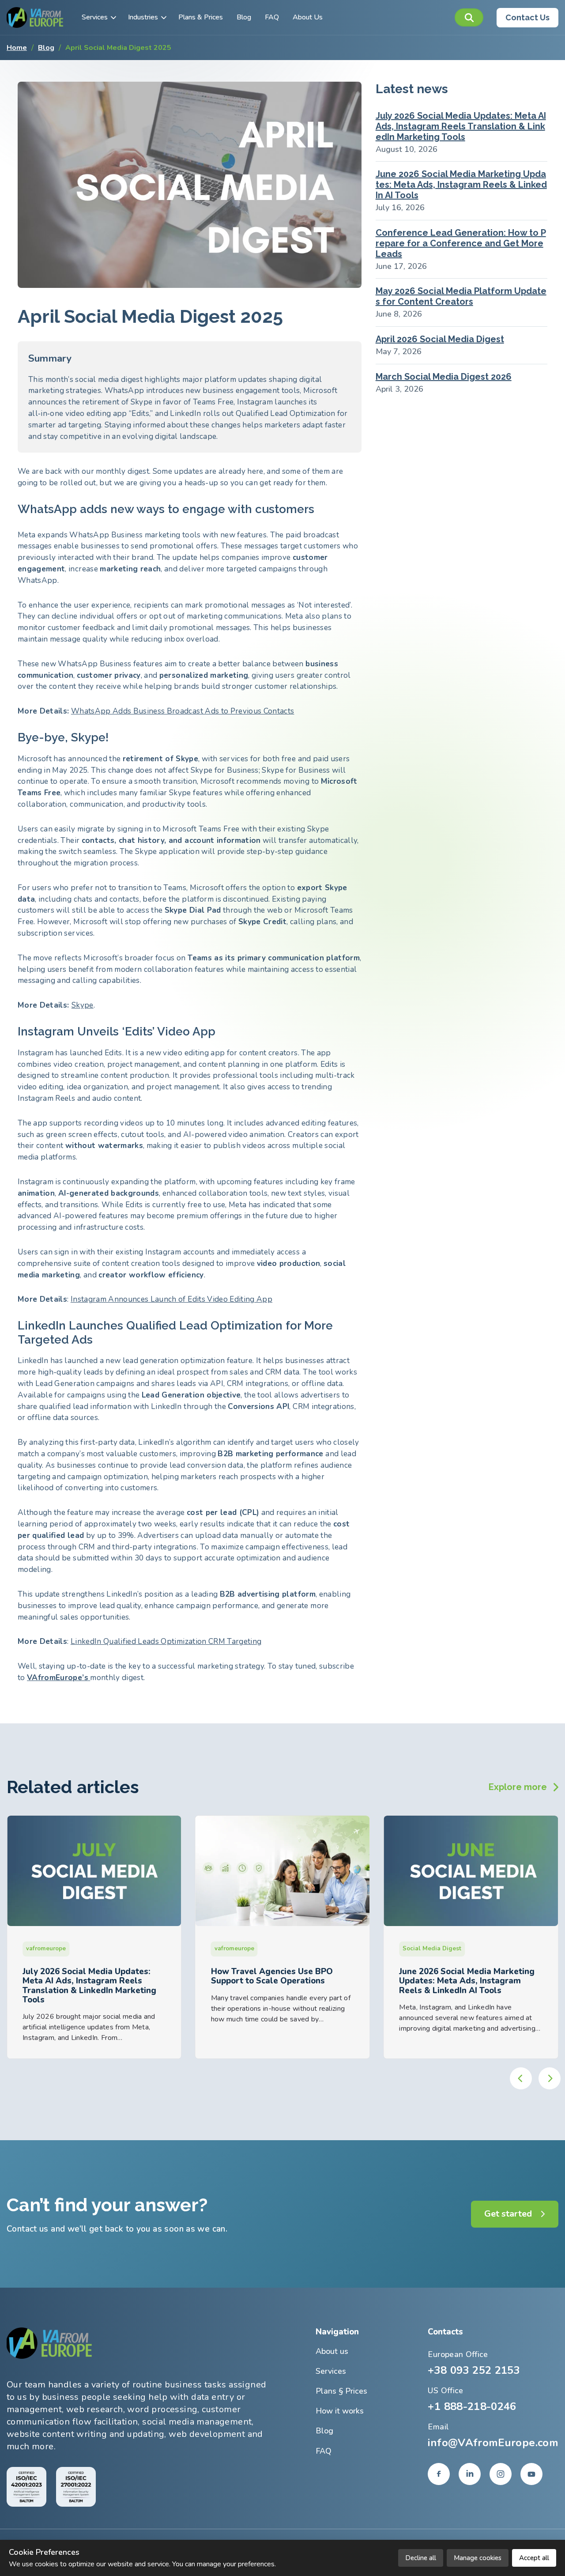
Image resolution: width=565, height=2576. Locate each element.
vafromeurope (46, 1949)
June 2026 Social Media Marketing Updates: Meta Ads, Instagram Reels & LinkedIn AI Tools (461, 185)
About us (332, 2351)
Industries (143, 17)
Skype (83, 1005)
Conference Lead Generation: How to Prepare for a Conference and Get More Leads (461, 243)
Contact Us (527, 17)
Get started (508, 2214)
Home (17, 48)
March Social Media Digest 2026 (444, 377)
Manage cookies (478, 2558)
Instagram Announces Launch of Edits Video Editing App (171, 1299)
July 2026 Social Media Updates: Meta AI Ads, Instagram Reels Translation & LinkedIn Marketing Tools (461, 126)
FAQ (272, 17)
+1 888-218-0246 (472, 2406)
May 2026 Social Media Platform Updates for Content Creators (461, 296)
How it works (340, 2411)
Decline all (421, 2558)
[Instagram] (501, 2474)
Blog (244, 17)
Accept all (534, 2558)
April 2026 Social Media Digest (440, 339)
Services (95, 17)
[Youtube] (531, 2474)
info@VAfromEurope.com (493, 2443)
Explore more (518, 1787)
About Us (308, 17)
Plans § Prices (341, 2391)
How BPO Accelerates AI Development (448, 1976)
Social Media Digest (244, 1949)
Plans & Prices (201, 17)
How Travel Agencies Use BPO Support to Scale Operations (83, 1976)
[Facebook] (439, 2474)
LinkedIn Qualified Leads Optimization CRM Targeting (166, 1641)
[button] (469, 17)
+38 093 (474, 2370)
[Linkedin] (470, 2474)
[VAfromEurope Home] (35, 17)
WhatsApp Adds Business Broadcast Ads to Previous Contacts (183, 711)
